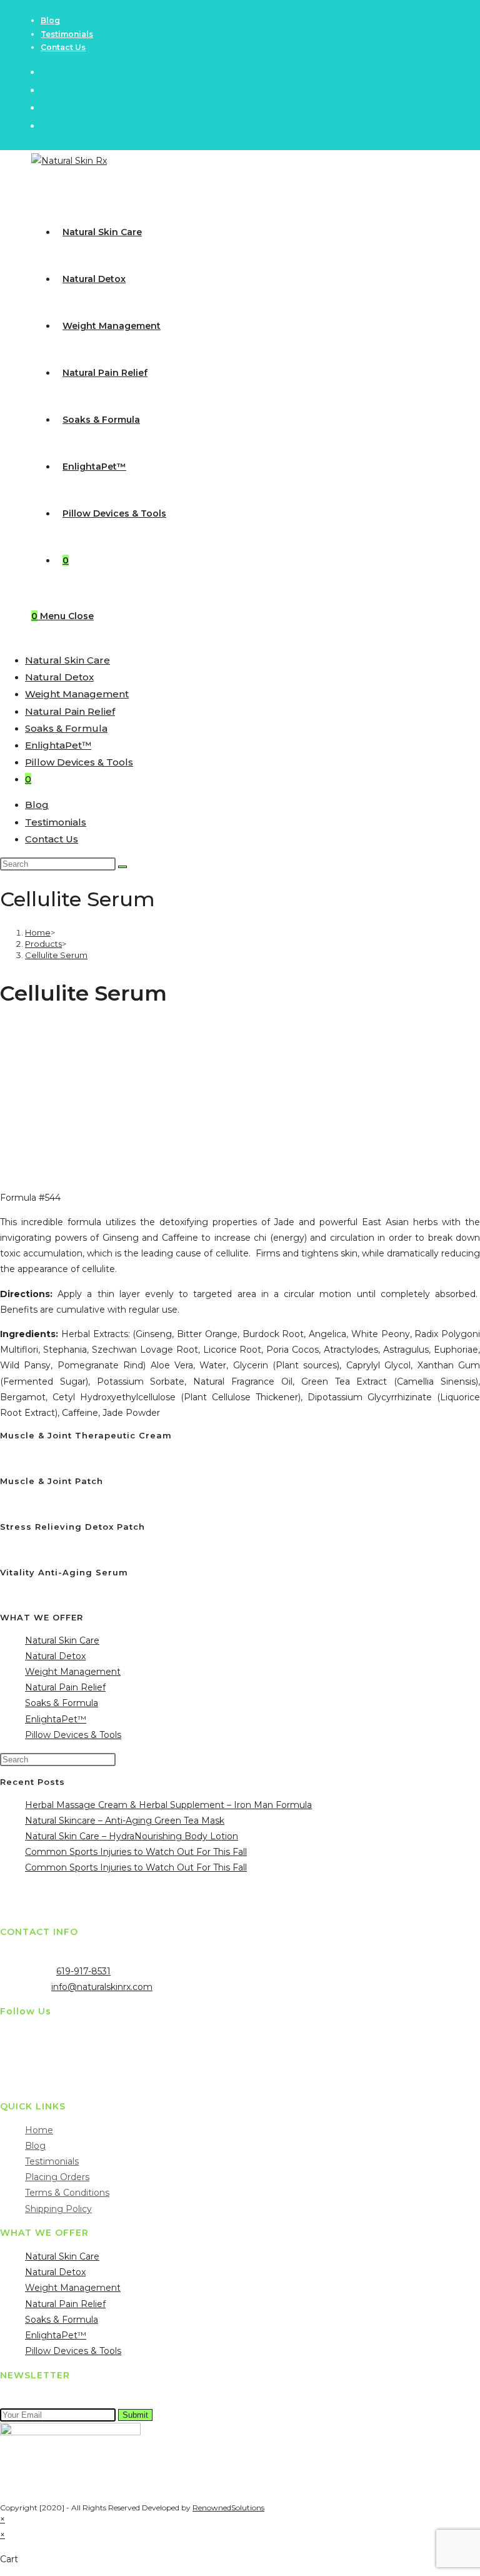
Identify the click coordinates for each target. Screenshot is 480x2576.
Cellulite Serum (56, 955)
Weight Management (77, 694)
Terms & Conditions (67, 2193)
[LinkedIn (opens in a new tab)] (46, 107)
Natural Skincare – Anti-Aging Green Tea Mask (125, 1821)
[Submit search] (122, 867)
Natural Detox (59, 677)
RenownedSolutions (228, 2508)
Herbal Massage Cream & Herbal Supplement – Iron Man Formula (168, 1805)
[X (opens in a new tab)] (46, 72)
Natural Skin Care (67, 660)
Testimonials (67, 34)
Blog (50, 20)
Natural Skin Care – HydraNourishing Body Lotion (132, 1836)
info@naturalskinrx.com (102, 1987)
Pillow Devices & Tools (79, 762)
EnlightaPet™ (58, 745)
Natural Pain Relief (70, 711)
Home (39, 2130)
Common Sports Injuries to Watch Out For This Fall (136, 1852)
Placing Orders (57, 2177)
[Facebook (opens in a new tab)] (46, 90)
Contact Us (63, 47)
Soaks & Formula (66, 728)
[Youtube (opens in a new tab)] (46, 125)
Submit (135, 2415)
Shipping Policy (58, 2209)
